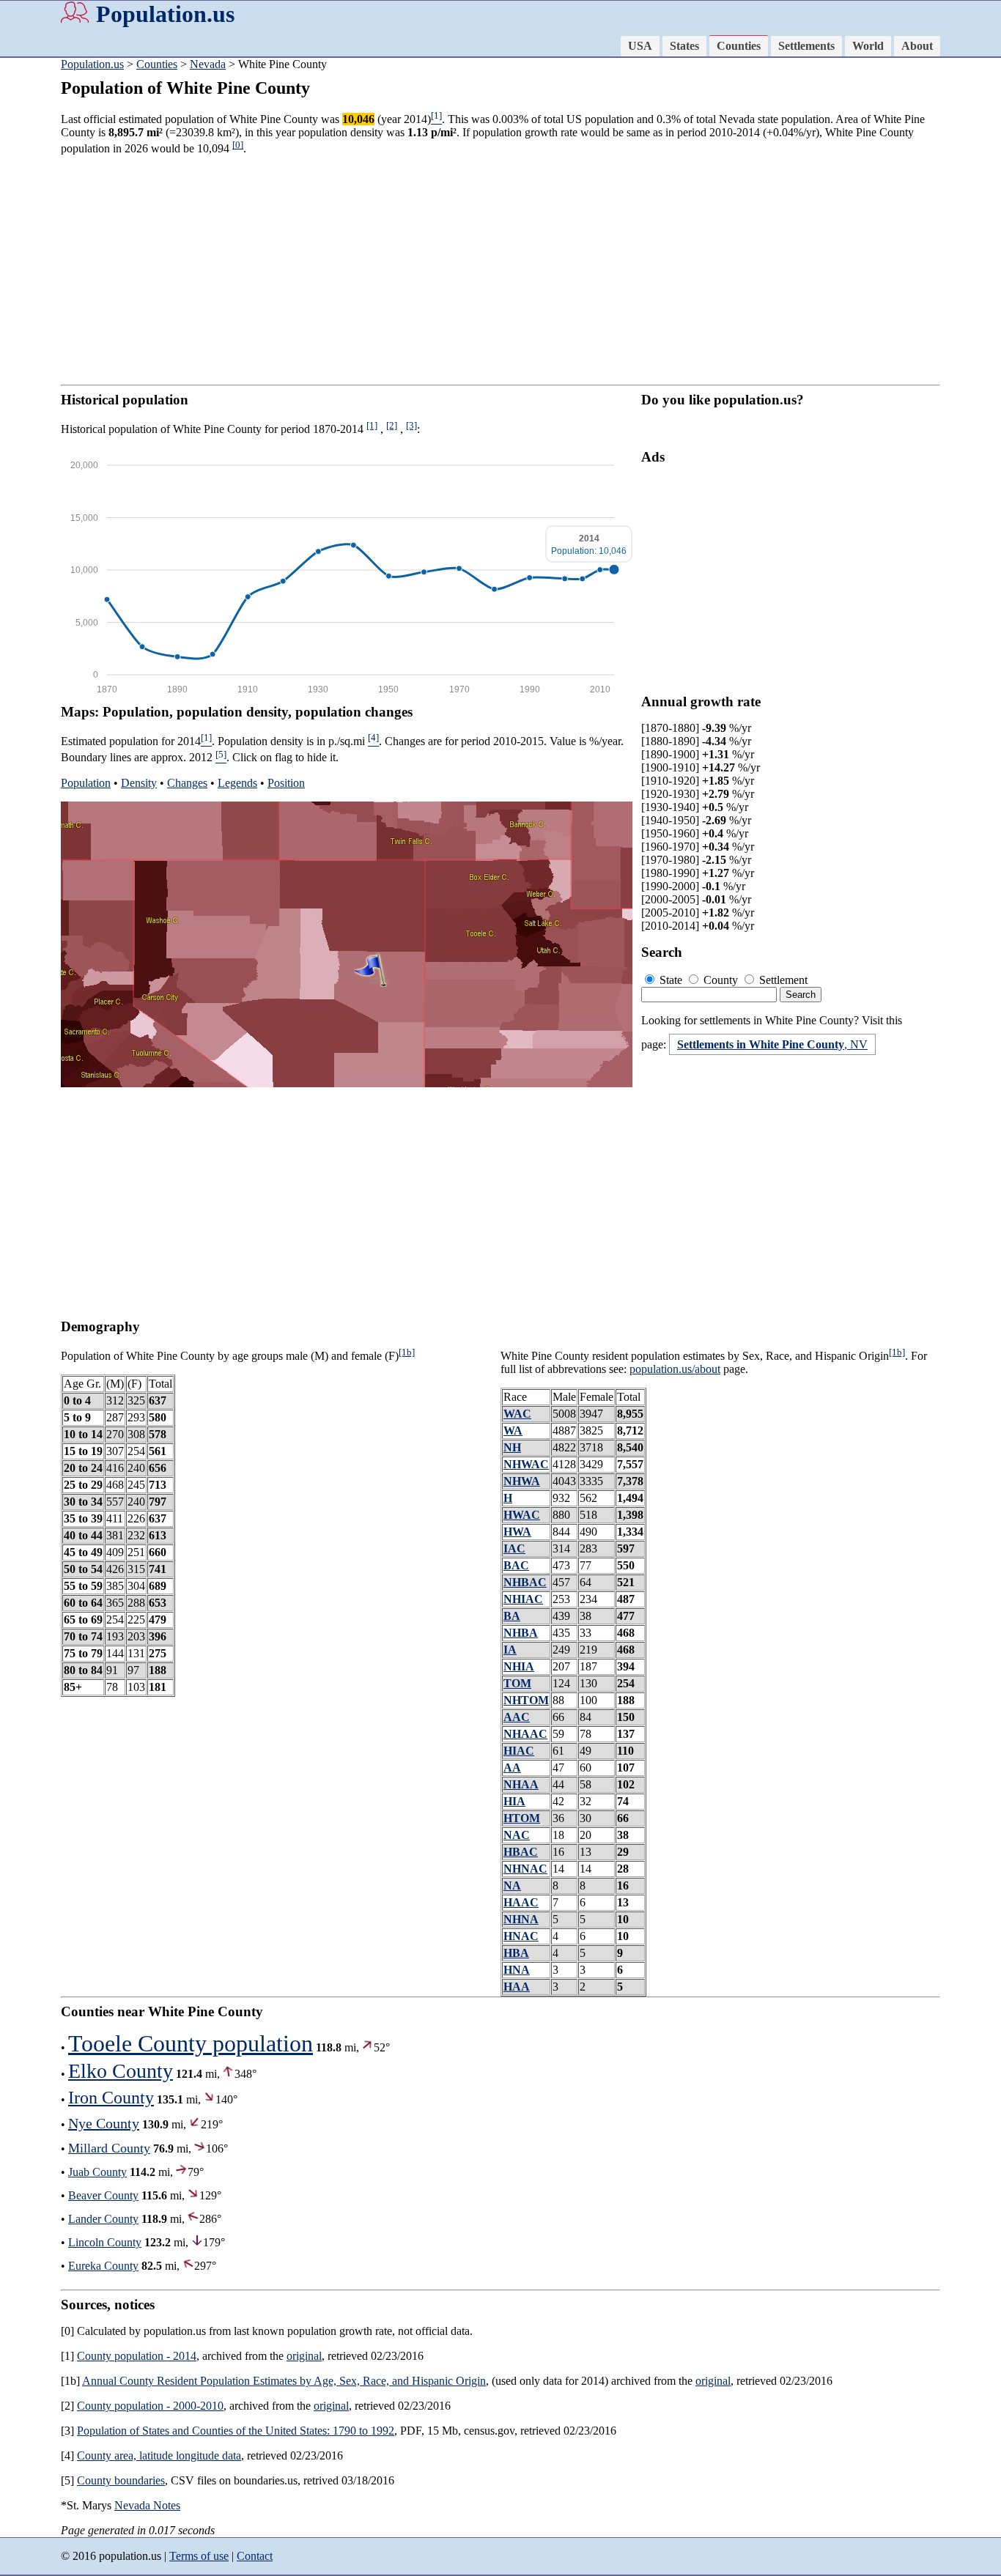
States (684, 46)
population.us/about (675, 1369)
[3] (411, 425)
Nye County (104, 2123)
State (671, 980)
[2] (392, 425)
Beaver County (103, 2195)
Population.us (165, 14)
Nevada (208, 64)
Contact (255, 2556)
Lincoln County (105, 2242)
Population (86, 783)
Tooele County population (191, 2043)
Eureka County (103, 2266)
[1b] (407, 1352)
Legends (237, 783)
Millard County (109, 2148)
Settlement (782, 980)
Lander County (103, 2219)
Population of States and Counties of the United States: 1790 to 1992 (236, 2431)
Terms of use (199, 2556)
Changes (187, 783)
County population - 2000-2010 (150, 2406)
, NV (772, 1044)
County (721, 980)
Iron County (111, 2098)
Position (286, 783)
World (868, 46)
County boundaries (121, 2480)
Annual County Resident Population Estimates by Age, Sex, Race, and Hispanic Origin (284, 2381)
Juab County (97, 2172)
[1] (372, 425)
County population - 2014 (137, 2356)
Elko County (121, 2071)
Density (139, 783)
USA (640, 46)
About (917, 46)
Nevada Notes (147, 2505)
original (304, 2356)
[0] (238, 145)
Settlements (806, 46)
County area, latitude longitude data (159, 2455)
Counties (739, 46)
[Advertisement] (500, 270)
